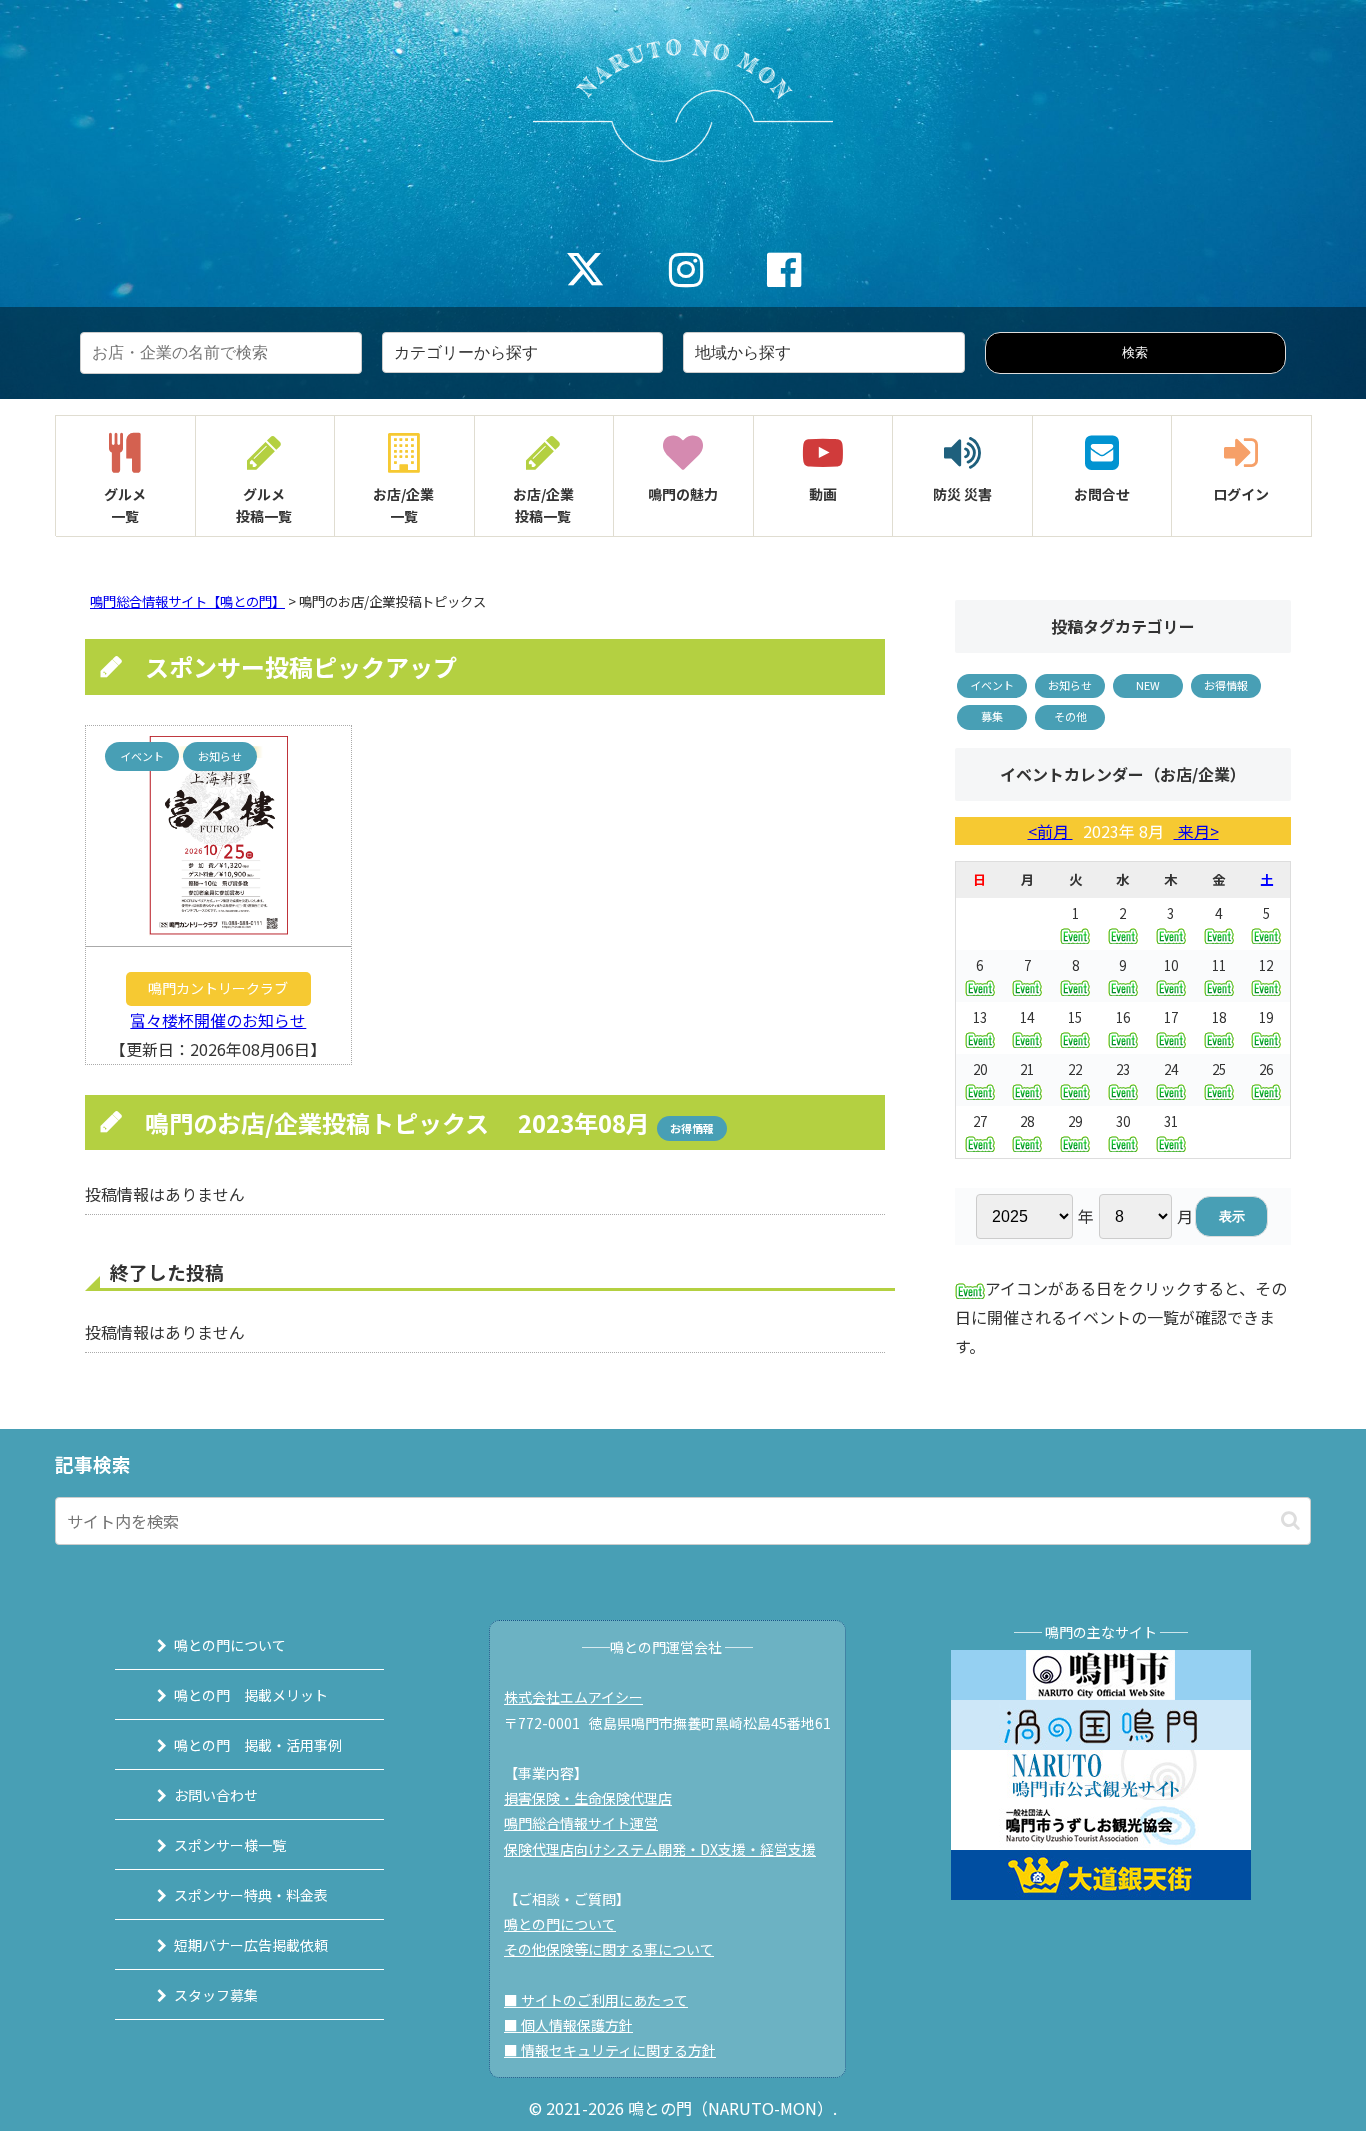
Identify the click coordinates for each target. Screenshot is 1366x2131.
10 (1171, 965)
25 (1219, 1069)
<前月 (1050, 831)
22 (1075, 1069)
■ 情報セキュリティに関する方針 (610, 2050)
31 (1171, 1121)
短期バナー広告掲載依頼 (251, 1945)
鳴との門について (230, 1645)
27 (980, 1121)
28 (1027, 1121)
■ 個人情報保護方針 (568, 2025)
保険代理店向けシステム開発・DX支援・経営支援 (660, 1849)
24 (1171, 1069)
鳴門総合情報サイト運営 (581, 1823)
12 (1266, 965)
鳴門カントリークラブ (218, 988)
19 (1266, 1017)
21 (1027, 1069)
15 (1075, 1017)
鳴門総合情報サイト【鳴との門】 (187, 601)
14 (1027, 1017)
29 (1075, 1121)
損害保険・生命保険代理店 (588, 1798)
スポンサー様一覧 (230, 1845)
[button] (1290, 1520)
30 (1123, 1121)
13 (980, 1017)
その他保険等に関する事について (609, 1949)
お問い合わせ (216, 1795)
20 (980, 1069)
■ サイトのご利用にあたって (596, 2000)
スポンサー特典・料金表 (251, 1895)
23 (1123, 1069)
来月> (1196, 831)
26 (1266, 1069)
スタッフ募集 (216, 1995)
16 (1123, 1017)
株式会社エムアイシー (573, 1697)
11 (1219, 965)
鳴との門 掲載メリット (251, 1695)
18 (1219, 1017)
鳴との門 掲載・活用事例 (258, 1745)
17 (1171, 1017)
